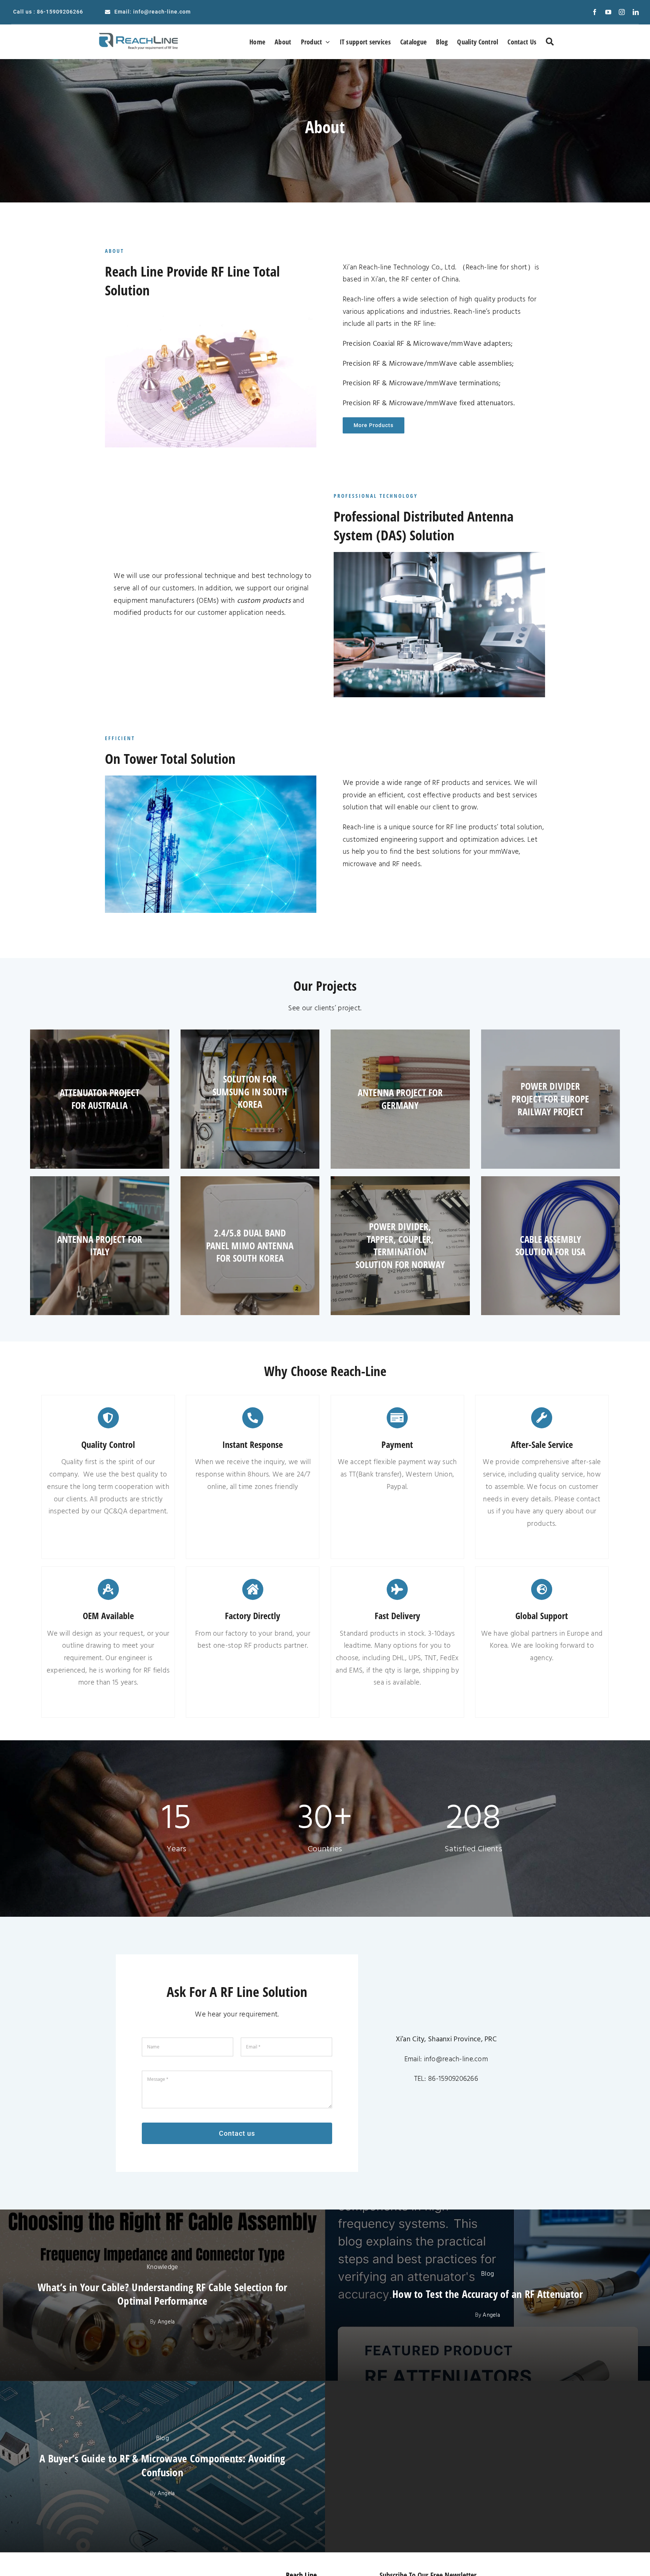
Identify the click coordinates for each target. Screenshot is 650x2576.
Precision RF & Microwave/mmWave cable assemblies (428, 364)
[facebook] (595, 12)
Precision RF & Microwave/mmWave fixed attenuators (428, 403)
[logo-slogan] (142, 32)
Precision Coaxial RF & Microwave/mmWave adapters (427, 344)
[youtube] (608, 12)
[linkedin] (636, 12)
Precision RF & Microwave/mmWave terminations (421, 383)
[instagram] (622, 12)
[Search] (550, 42)
